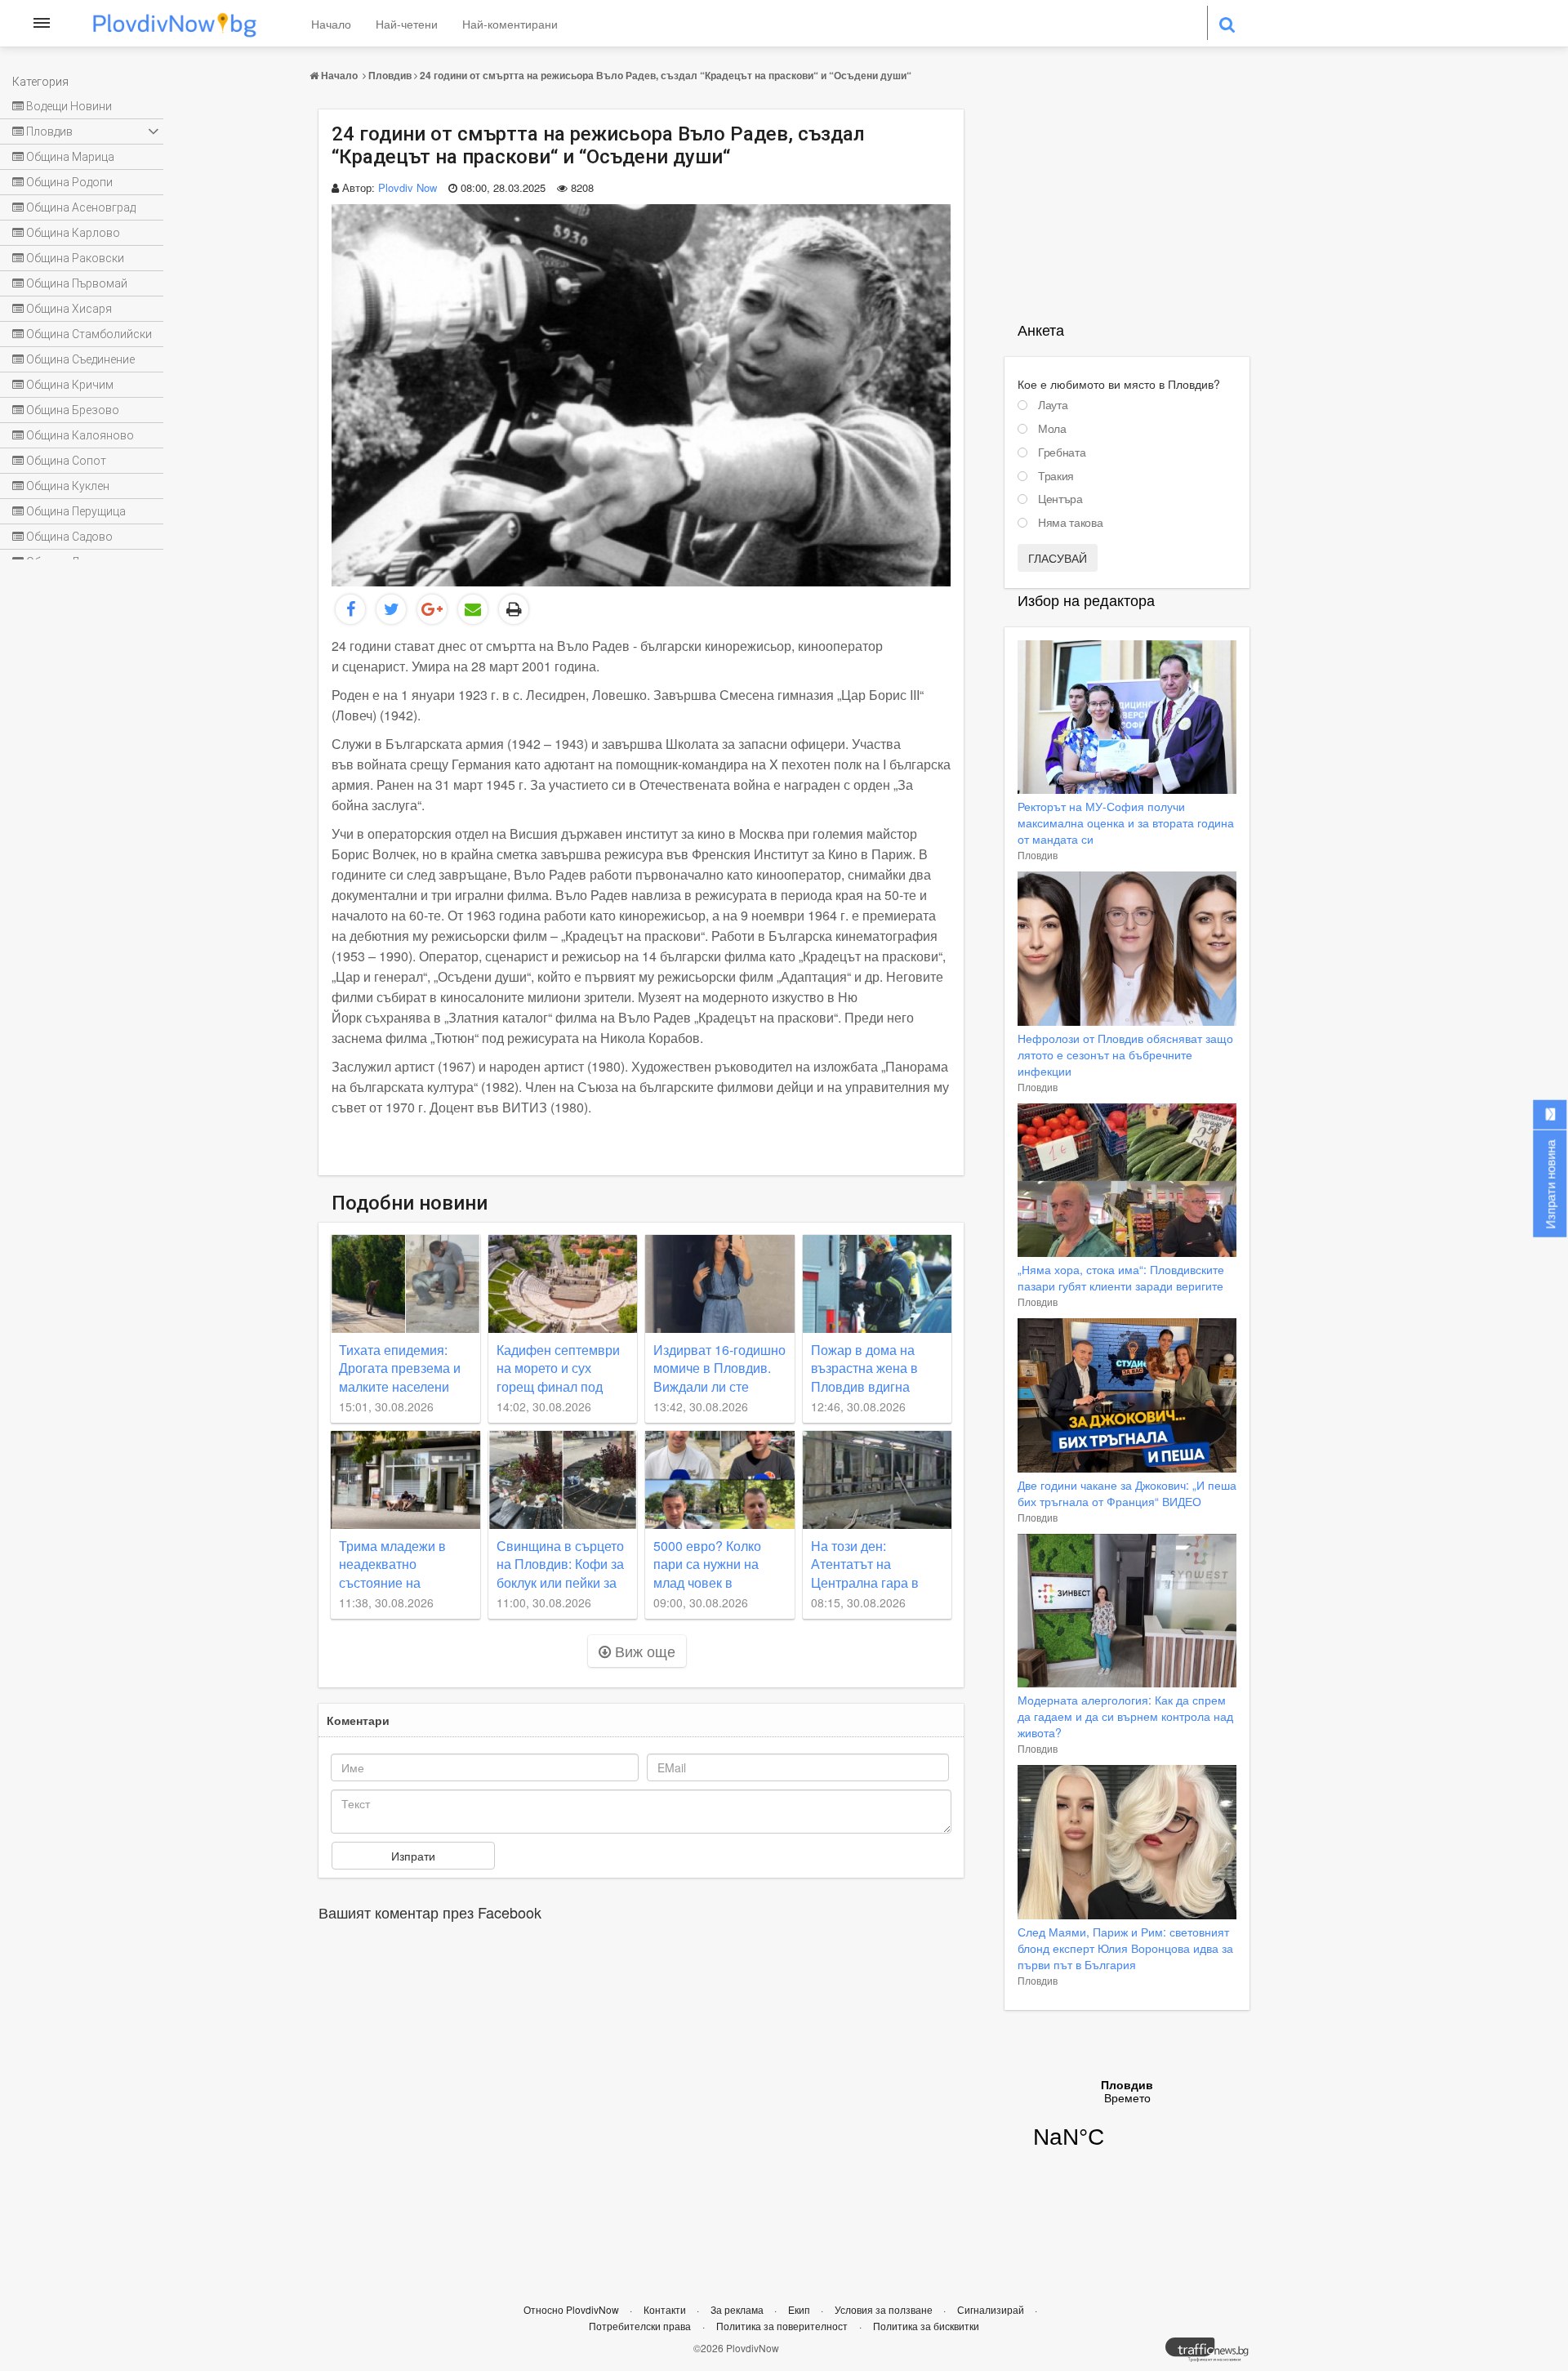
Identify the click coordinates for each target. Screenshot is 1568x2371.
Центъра (1060, 499)
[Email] (473, 609)
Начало (331, 24)
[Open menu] (42, 23)
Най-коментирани (510, 24)
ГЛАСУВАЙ (1058, 558)
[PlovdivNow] (1214, 2354)
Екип (800, 2309)
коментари (358, 1720)
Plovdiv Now (408, 187)
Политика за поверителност (782, 2326)
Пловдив (390, 75)
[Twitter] (391, 609)
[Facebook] (350, 609)
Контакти (666, 2309)
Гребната (1062, 452)
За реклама (738, 2309)
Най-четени (407, 24)
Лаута (1053, 405)
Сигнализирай (992, 2309)
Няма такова (1070, 523)
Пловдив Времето (1127, 2124)
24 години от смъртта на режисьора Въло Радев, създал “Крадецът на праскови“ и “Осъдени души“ (666, 75)
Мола (1052, 429)
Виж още (643, 1651)
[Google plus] (432, 609)
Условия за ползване (885, 2309)
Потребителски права (640, 2326)
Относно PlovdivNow (572, 2309)
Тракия (1056, 476)
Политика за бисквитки (926, 2326)
